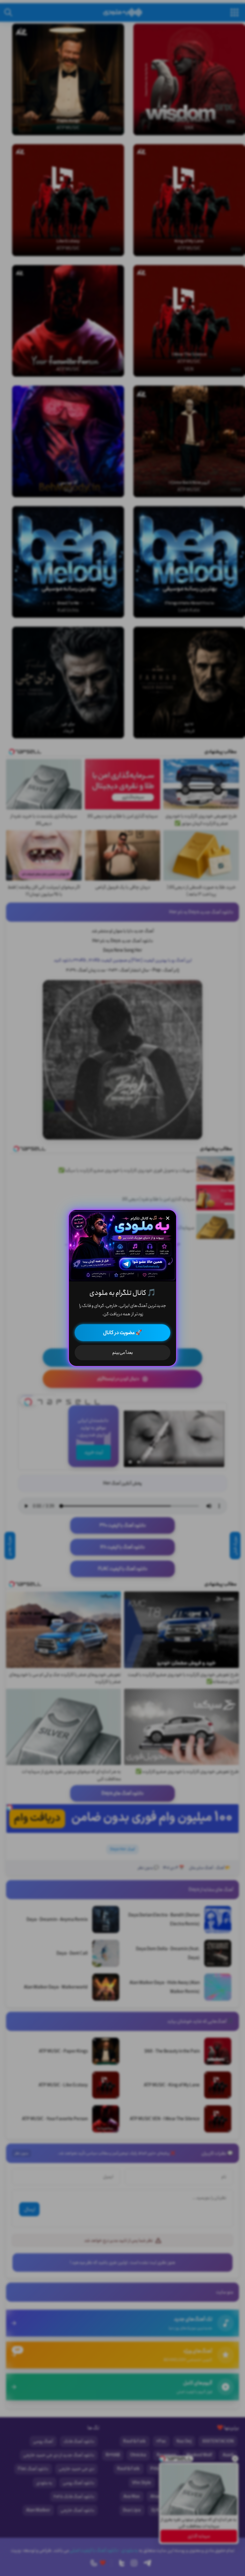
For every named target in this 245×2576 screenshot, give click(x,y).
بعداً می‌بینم (123, 1353)
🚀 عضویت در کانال (122, 1333)
